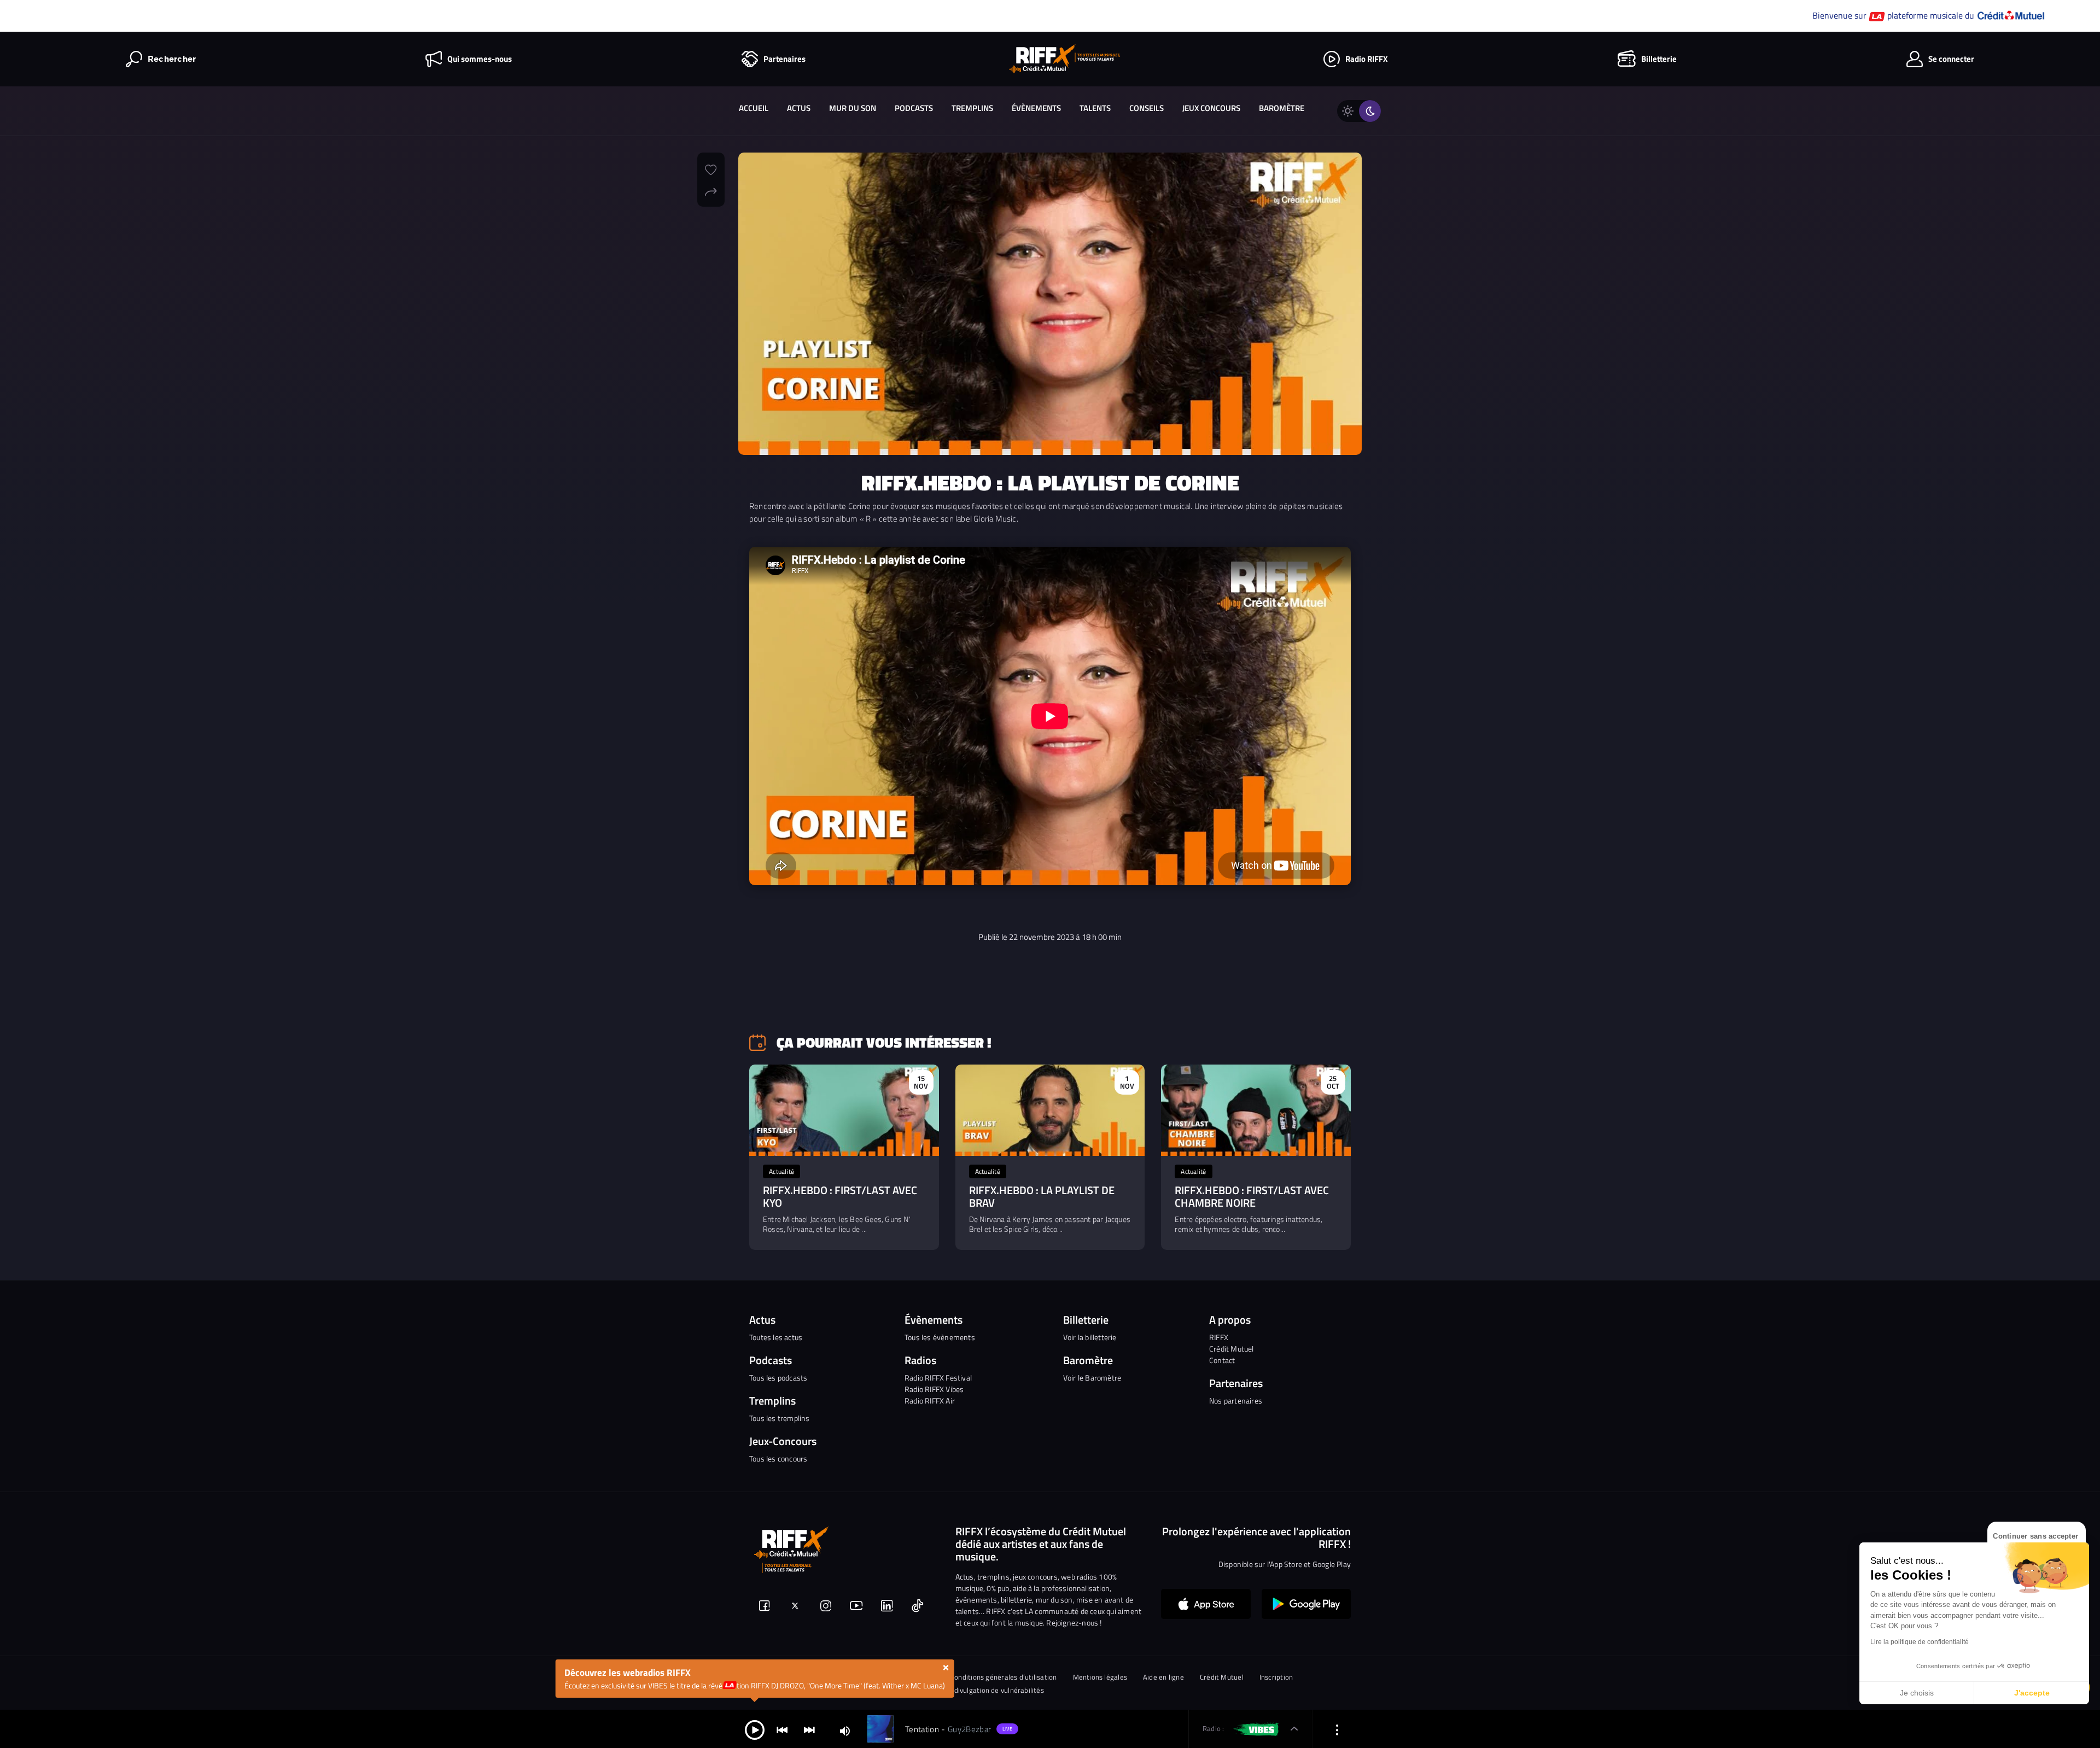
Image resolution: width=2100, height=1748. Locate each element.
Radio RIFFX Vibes (934, 1389)
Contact (1222, 1360)
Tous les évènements (940, 1337)
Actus (799, 108)
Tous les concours (778, 1458)
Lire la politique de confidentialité (1920, 1642)
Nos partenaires (1236, 1401)
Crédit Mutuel (1232, 1349)
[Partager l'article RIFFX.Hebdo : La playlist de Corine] (711, 190)
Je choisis (1917, 1693)
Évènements (1036, 108)
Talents (1095, 108)
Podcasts (914, 108)
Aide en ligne (1163, 1677)
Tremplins (972, 108)
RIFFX (1219, 1337)
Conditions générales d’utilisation (1004, 1677)
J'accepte (2032, 1693)
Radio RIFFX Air (930, 1401)
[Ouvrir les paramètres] (1337, 1729)
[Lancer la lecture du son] (755, 1729)
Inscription (1276, 1677)
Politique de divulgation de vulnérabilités (979, 1690)
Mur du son (853, 108)
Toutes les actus (776, 1337)
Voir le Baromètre (1092, 1378)
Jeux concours (1211, 108)
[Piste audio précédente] (782, 1729)
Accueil (754, 108)
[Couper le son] (845, 1730)
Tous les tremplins (780, 1418)
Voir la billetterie (1090, 1337)
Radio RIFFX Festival (938, 1378)
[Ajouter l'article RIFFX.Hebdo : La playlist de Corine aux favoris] (711, 168)
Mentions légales (1100, 1677)
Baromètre (1282, 108)
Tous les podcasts (778, 1378)
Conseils (1147, 108)
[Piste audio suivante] (809, 1729)
